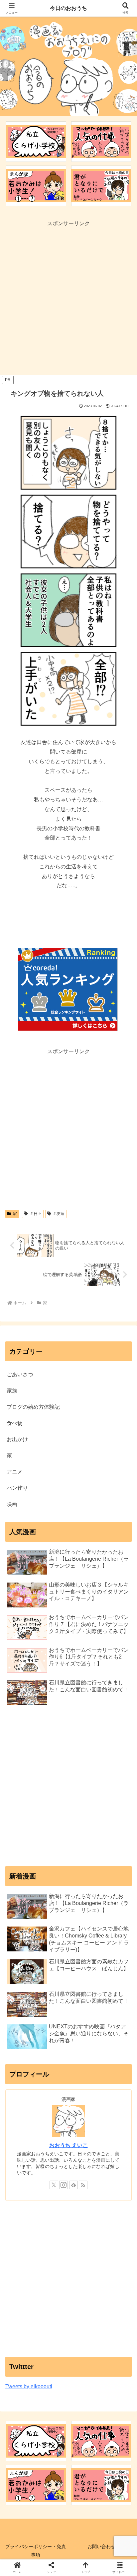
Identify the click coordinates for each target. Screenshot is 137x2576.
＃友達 (59, 1214)
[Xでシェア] (23, 1994)
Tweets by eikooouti (29, 2386)
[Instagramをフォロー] (64, 2185)
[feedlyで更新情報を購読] (73, 2185)
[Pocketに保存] (84, 2012)
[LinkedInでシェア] (69, 2030)
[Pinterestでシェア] (38, 2030)
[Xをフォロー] (54, 2185)
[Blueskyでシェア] (84, 1994)
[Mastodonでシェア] (53, 1994)
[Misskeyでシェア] (114, 1994)
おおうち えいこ (68, 2145)
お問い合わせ (101, 2546)
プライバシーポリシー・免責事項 (36, 2551)
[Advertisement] (68, 297)
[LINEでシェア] (114, 2012)
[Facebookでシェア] (23, 2012)
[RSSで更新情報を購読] (83, 2185)
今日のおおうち (68, 8)
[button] (123, 1490)
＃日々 (36, 1214)
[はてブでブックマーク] (53, 2012)
